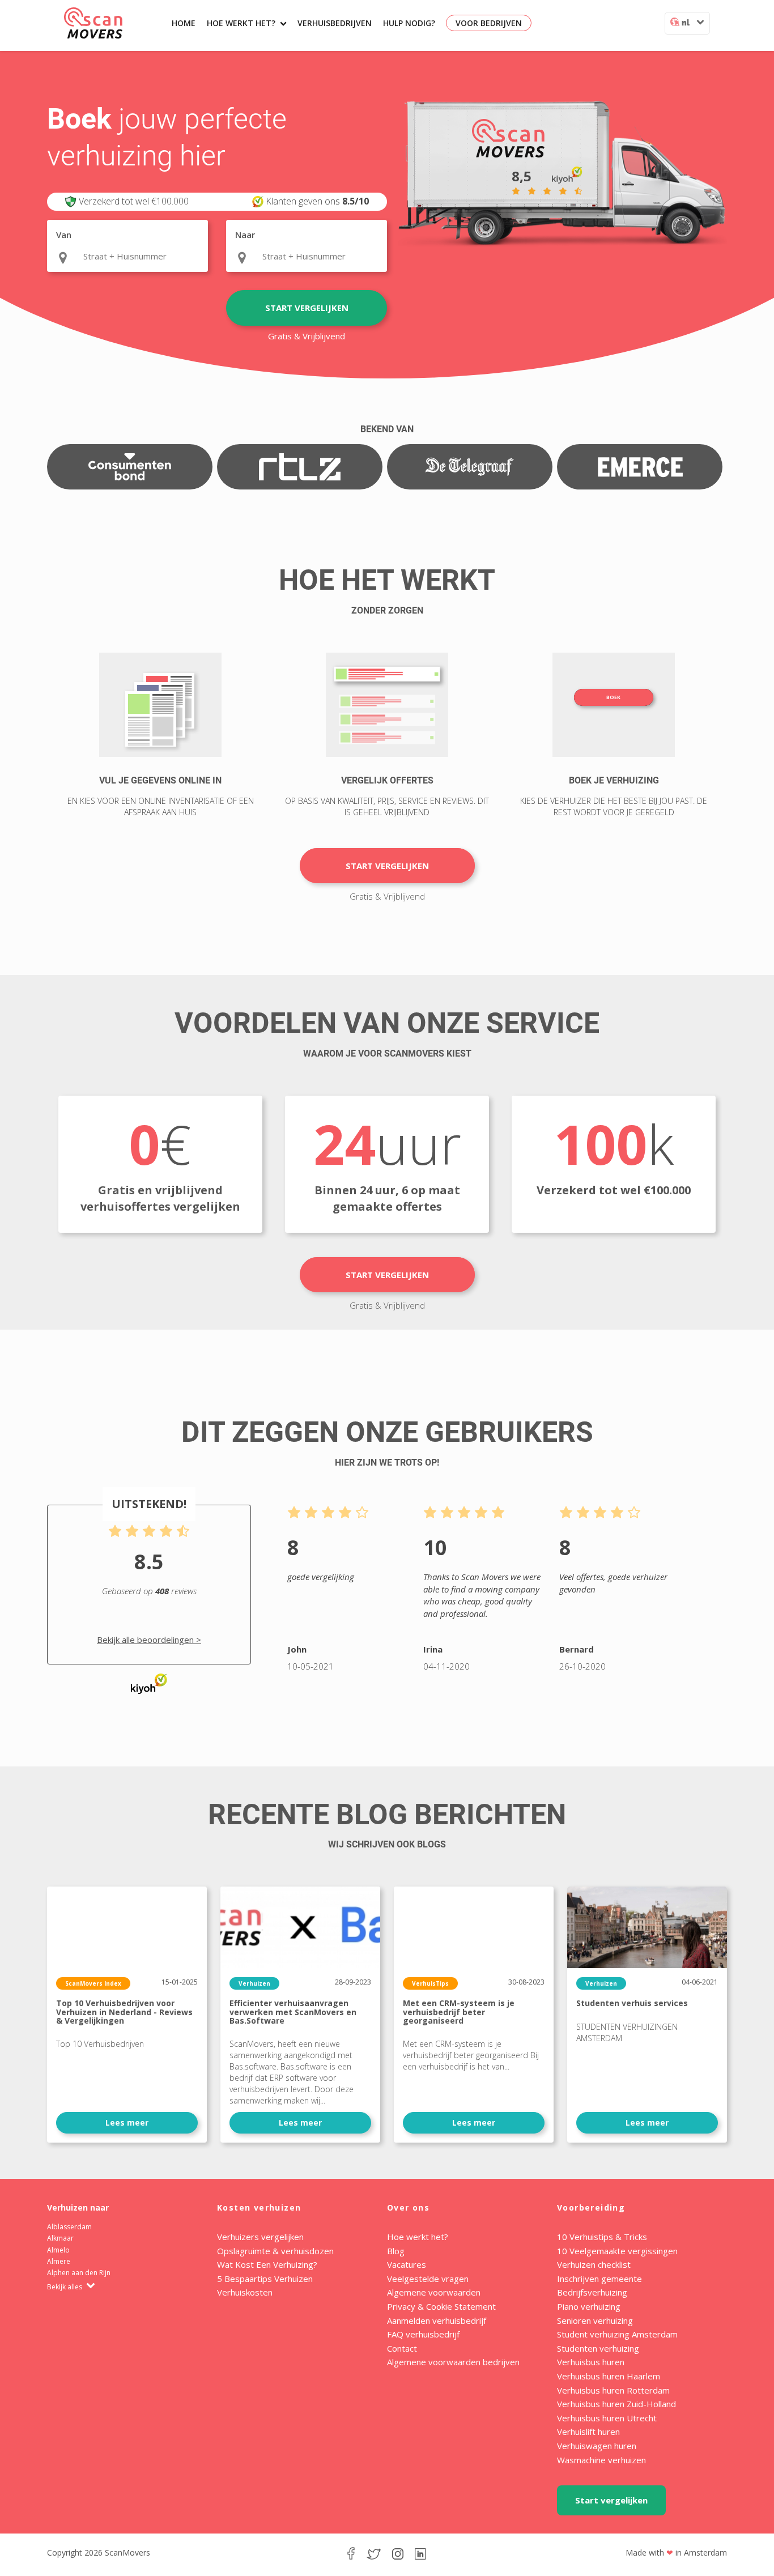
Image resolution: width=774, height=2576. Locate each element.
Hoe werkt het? (241, 23)
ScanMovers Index (93, 1983)
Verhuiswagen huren (597, 2446)
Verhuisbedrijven (335, 23)
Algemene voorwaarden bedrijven (453, 2362)
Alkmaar (60, 2238)
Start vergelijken (307, 308)
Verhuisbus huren (591, 2362)
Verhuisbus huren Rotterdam (613, 2390)
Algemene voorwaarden (434, 2292)
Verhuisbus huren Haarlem (609, 2376)
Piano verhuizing (589, 2306)
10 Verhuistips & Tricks (602, 2237)
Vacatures (407, 2264)
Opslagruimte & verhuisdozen (275, 2251)
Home (184, 23)
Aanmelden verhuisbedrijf (437, 2320)
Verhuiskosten (245, 2292)
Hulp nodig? (409, 23)
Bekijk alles (65, 2287)
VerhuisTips (430, 1983)
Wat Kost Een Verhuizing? (267, 2264)
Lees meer (127, 2122)
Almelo (58, 2250)
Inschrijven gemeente (599, 2279)
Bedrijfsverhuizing (592, 2292)
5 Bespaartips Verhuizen (265, 2279)
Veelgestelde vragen (428, 2279)
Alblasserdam (69, 2227)
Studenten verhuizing (598, 2348)
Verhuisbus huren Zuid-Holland (616, 2404)
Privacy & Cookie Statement (441, 2306)
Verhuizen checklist (594, 2264)
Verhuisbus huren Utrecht (607, 2418)
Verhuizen (254, 1983)
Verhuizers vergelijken (260, 2237)
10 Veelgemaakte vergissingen (617, 2251)
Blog (396, 2251)
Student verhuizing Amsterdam (617, 2334)
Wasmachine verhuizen (601, 2460)
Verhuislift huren (588, 2432)
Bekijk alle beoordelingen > (149, 1640)
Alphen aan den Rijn (79, 2273)
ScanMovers (93, 23)
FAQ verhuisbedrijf (423, 2334)
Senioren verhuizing (595, 2320)
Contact (402, 2348)
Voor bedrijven (489, 23)
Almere (59, 2261)
